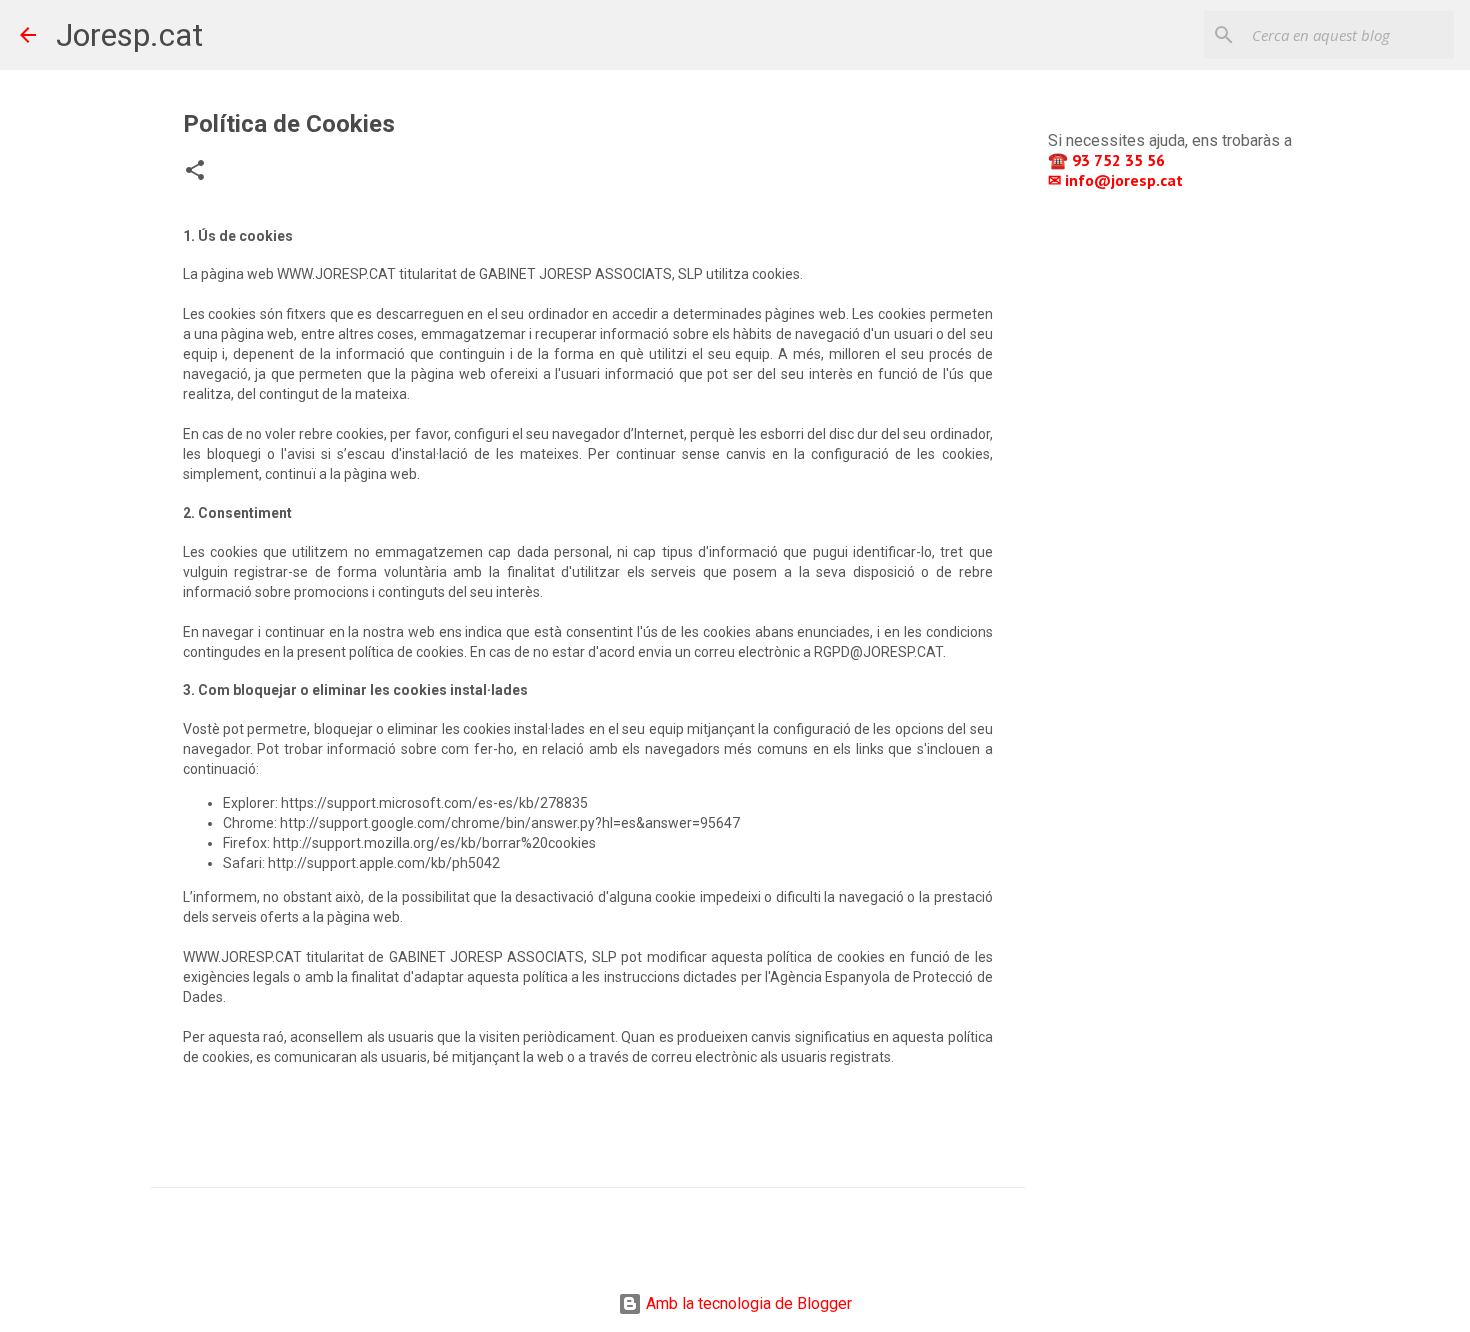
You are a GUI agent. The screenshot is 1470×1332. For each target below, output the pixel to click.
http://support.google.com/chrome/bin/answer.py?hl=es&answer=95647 (510, 823)
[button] (195, 172)
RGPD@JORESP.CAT (878, 652)
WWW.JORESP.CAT (336, 274)
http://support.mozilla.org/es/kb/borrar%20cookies (434, 843)
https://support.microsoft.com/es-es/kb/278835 (434, 803)
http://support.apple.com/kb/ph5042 (384, 863)
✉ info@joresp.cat (1117, 180)
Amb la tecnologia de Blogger (747, 1303)
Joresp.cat (129, 35)
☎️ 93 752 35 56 (1108, 160)
